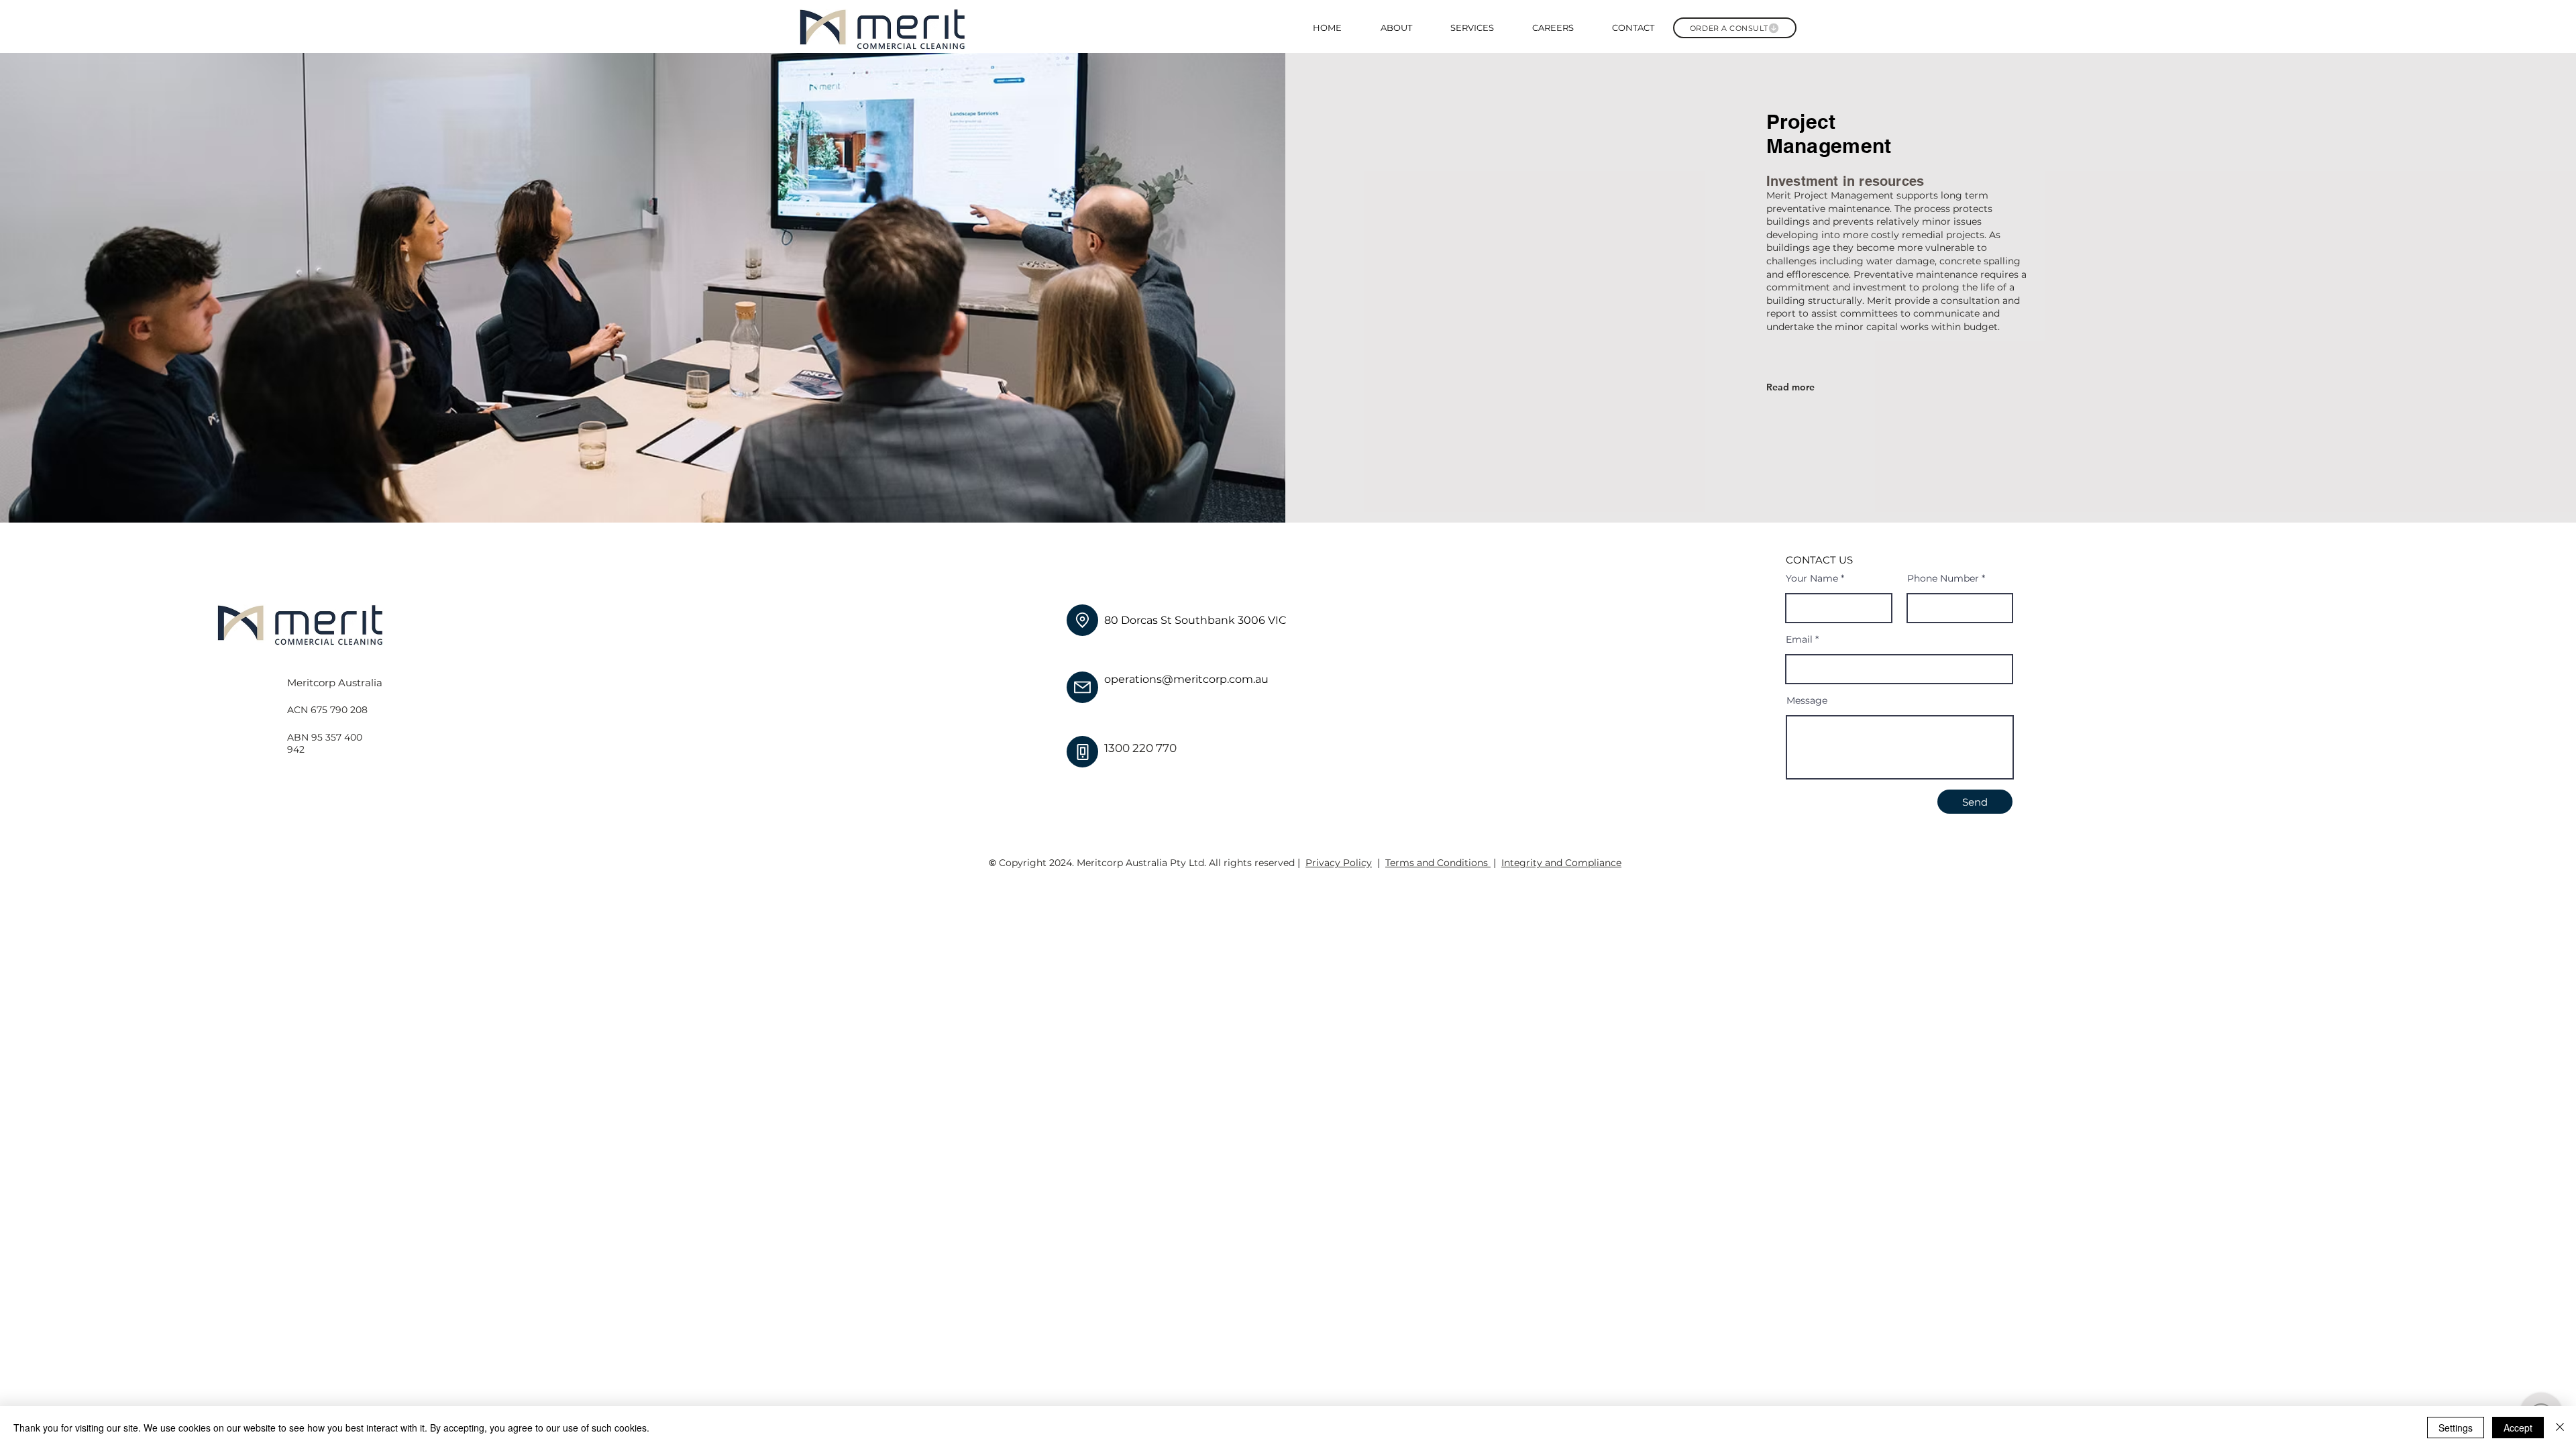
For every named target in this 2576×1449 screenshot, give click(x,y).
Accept (2518, 1428)
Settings (2456, 1428)
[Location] (1082, 620)
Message (1807, 700)
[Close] (2560, 1428)
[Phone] (1082, 752)
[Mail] (1082, 687)
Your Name (1812, 578)
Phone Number (1943, 578)
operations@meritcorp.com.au (1186, 679)
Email (1799, 639)
